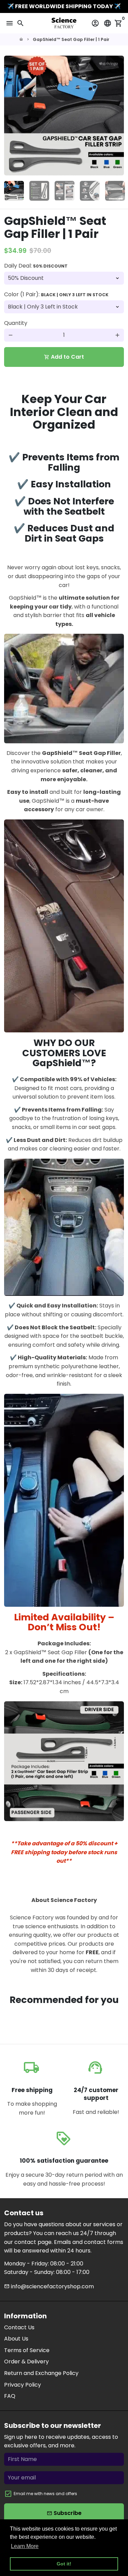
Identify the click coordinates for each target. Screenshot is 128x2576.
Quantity (16, 323)
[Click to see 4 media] (90, 191)
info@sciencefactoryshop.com (49, 2286)
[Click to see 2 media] (39, 191)
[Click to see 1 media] (14, 191)
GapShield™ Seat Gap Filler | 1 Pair (71, 39)
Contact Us (19, 2327)
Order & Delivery (26, 2362)
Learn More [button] (25, 2546)
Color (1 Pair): (56, 294)
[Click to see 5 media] (115, 191)
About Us (16, 2339)
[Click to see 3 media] (65, 191)
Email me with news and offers (45, 2494)
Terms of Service (27, 2350)
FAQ (10, 2396)
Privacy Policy (23, 2385)
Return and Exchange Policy (41, 2373)
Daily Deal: (36, 266)
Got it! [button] (64, 2564)
